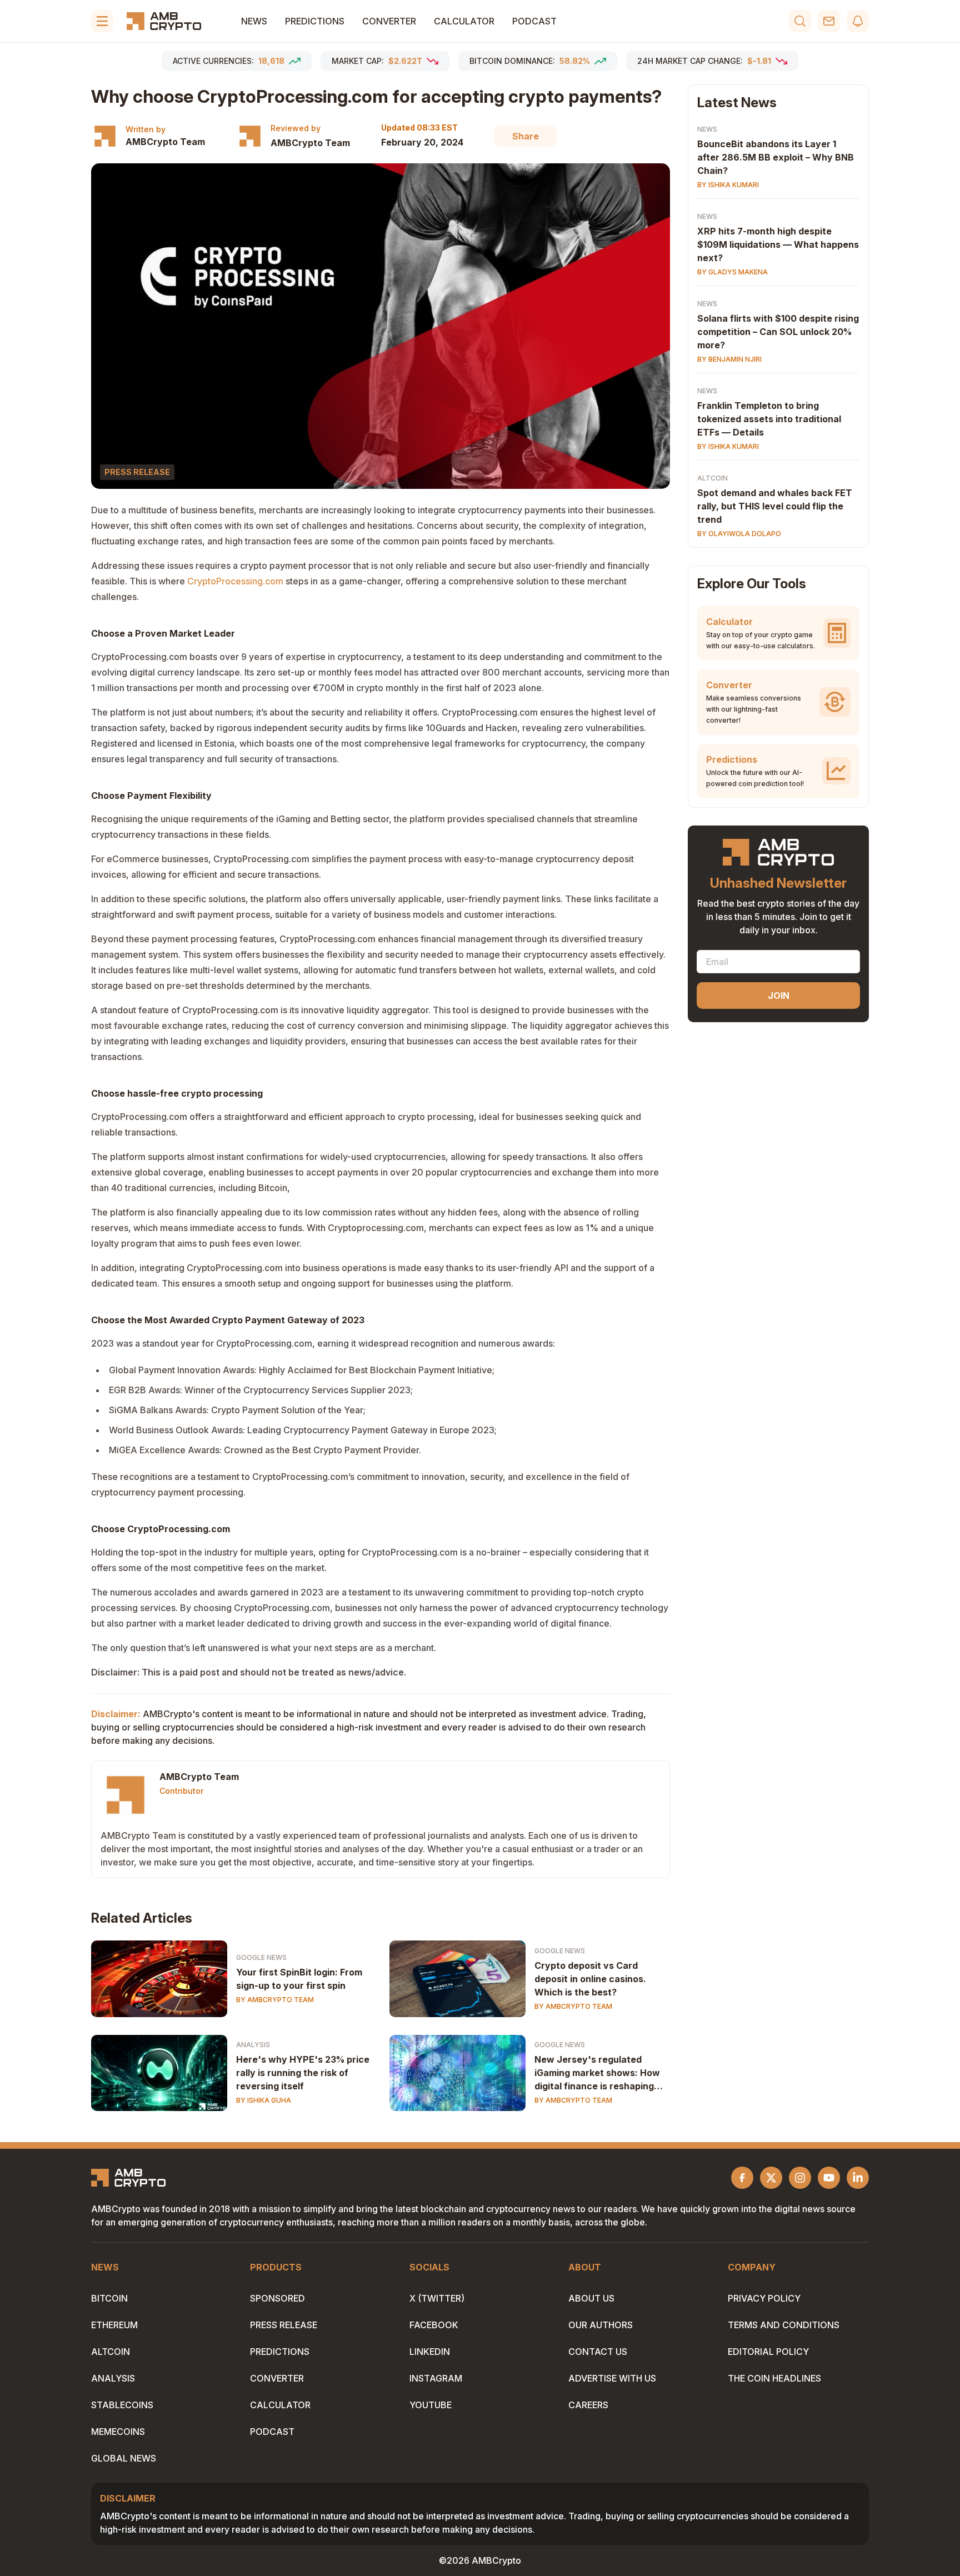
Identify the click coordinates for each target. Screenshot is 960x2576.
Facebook (434, 2325)
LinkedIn (430, 2352)
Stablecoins (122, 2405)
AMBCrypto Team (165, 142)
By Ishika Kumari (728, 185)
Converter (389, 21)
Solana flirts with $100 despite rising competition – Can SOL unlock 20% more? (778, 332)
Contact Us (598, 2352)
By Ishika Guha (264, 2100)
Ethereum (114, 2325)
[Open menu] (102, 21)
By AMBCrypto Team (275, 2000)
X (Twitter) (437, 2298)
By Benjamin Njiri (729, 359)
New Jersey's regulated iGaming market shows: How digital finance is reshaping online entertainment (597, 2073)
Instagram (436, 2378)
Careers (588, 2405)
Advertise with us (612, 2378)
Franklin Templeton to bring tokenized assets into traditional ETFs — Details (769, 419)
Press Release (284, 2325)
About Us (591, 2298)
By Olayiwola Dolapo (739, 534)
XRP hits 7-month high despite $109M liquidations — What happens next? (778, 244)
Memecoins (118, 2432)
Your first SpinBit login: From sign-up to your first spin (299, 1979)
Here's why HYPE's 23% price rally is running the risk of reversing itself (303, 2073)
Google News (261, 1957)
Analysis (253, 2045)
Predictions (315, 21)
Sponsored (277, 2298)
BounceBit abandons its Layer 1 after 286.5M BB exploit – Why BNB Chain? (776, 157)
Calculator (464, 21)
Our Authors (601, 2325)
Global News (124, 2458)
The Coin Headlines (774, 2378)
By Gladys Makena (732, 272)
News (254, 21)
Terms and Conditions (784, 2325)
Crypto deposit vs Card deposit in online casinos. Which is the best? (590, 1979)
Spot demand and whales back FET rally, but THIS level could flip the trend (775, 506)
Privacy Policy (764, 2298)
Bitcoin (109, 2298)
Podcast (534, 21)
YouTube (431, 2405)
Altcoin (712, 478)
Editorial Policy (768, 2352)
